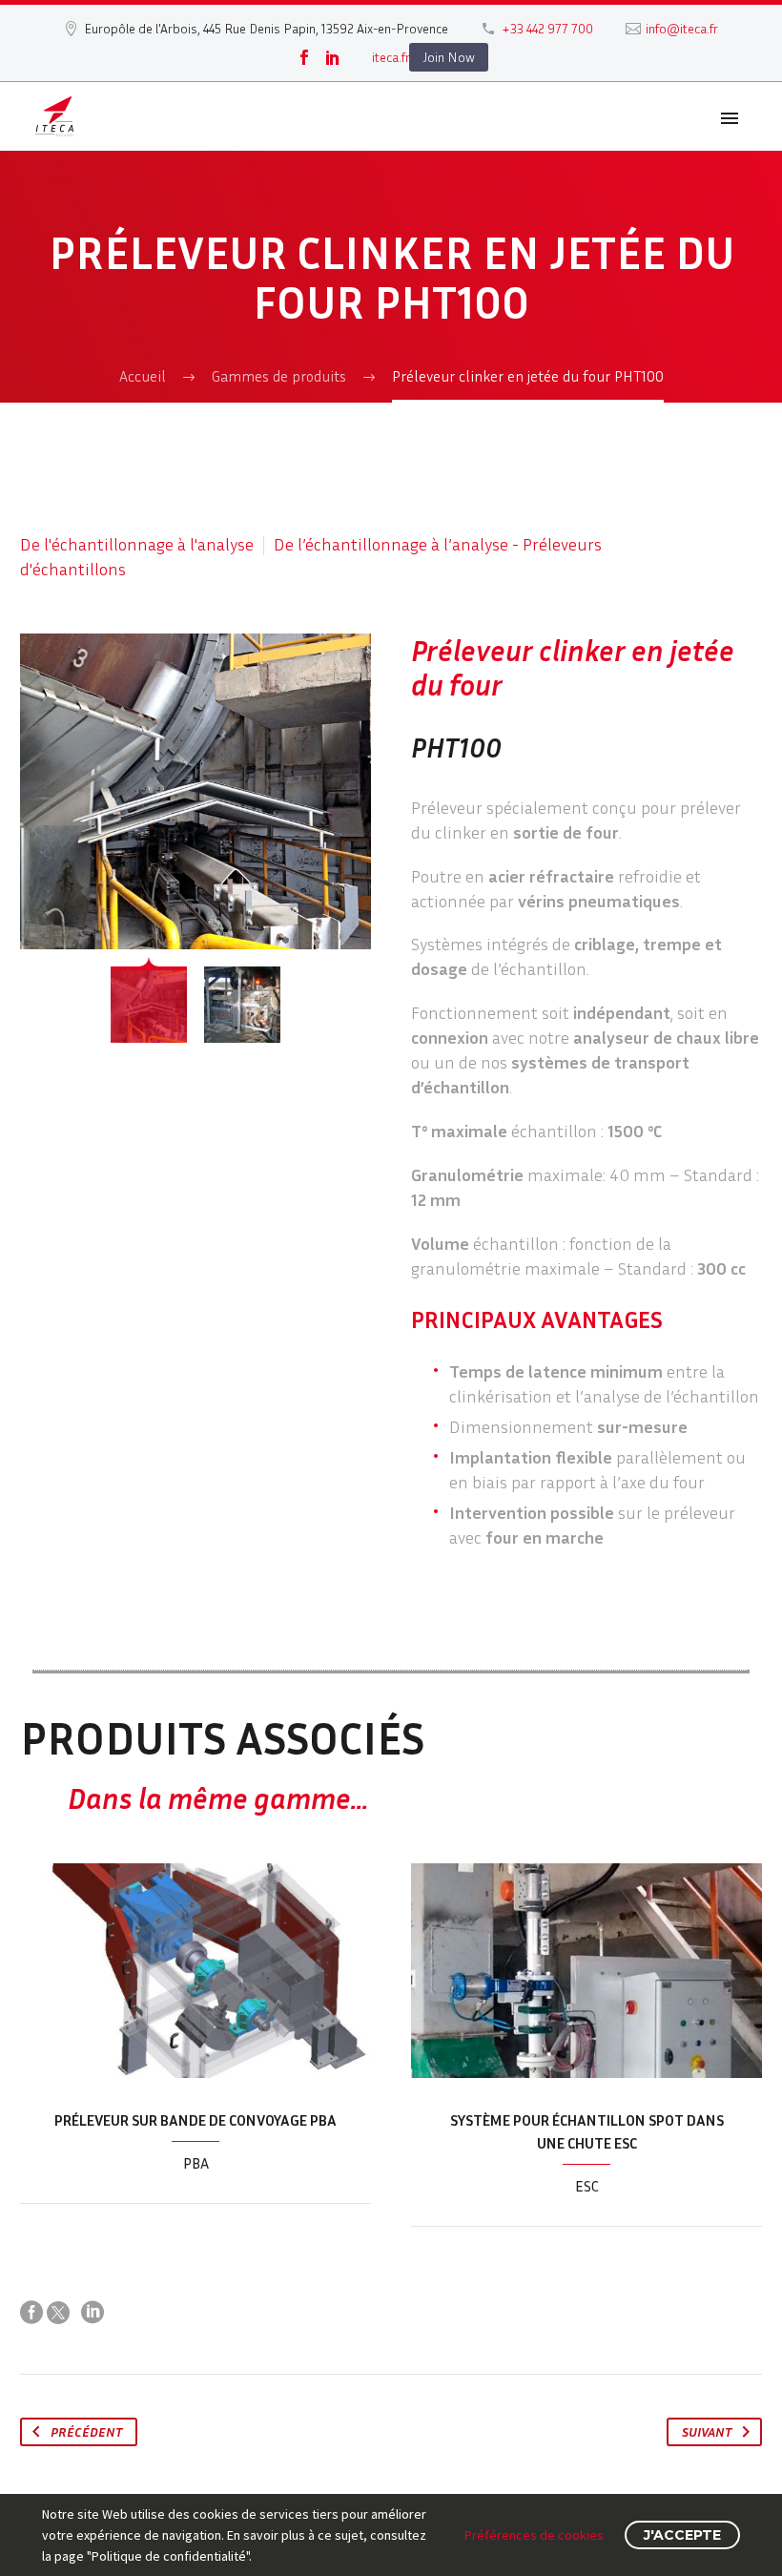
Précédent (86, 2431)
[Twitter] (58, 2313)
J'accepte (682, 2535)
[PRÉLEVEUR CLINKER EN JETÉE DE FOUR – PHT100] (195, 791)
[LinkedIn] (333, 57)
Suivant (707, 2431)
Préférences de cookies (534, 2535)
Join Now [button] (449, 57)
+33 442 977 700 (547, 28)
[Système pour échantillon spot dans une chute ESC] (586, 1971)
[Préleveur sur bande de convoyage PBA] (195, 1971)
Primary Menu (730, 118)
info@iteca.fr (682, 28)
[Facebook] (304, 57)
